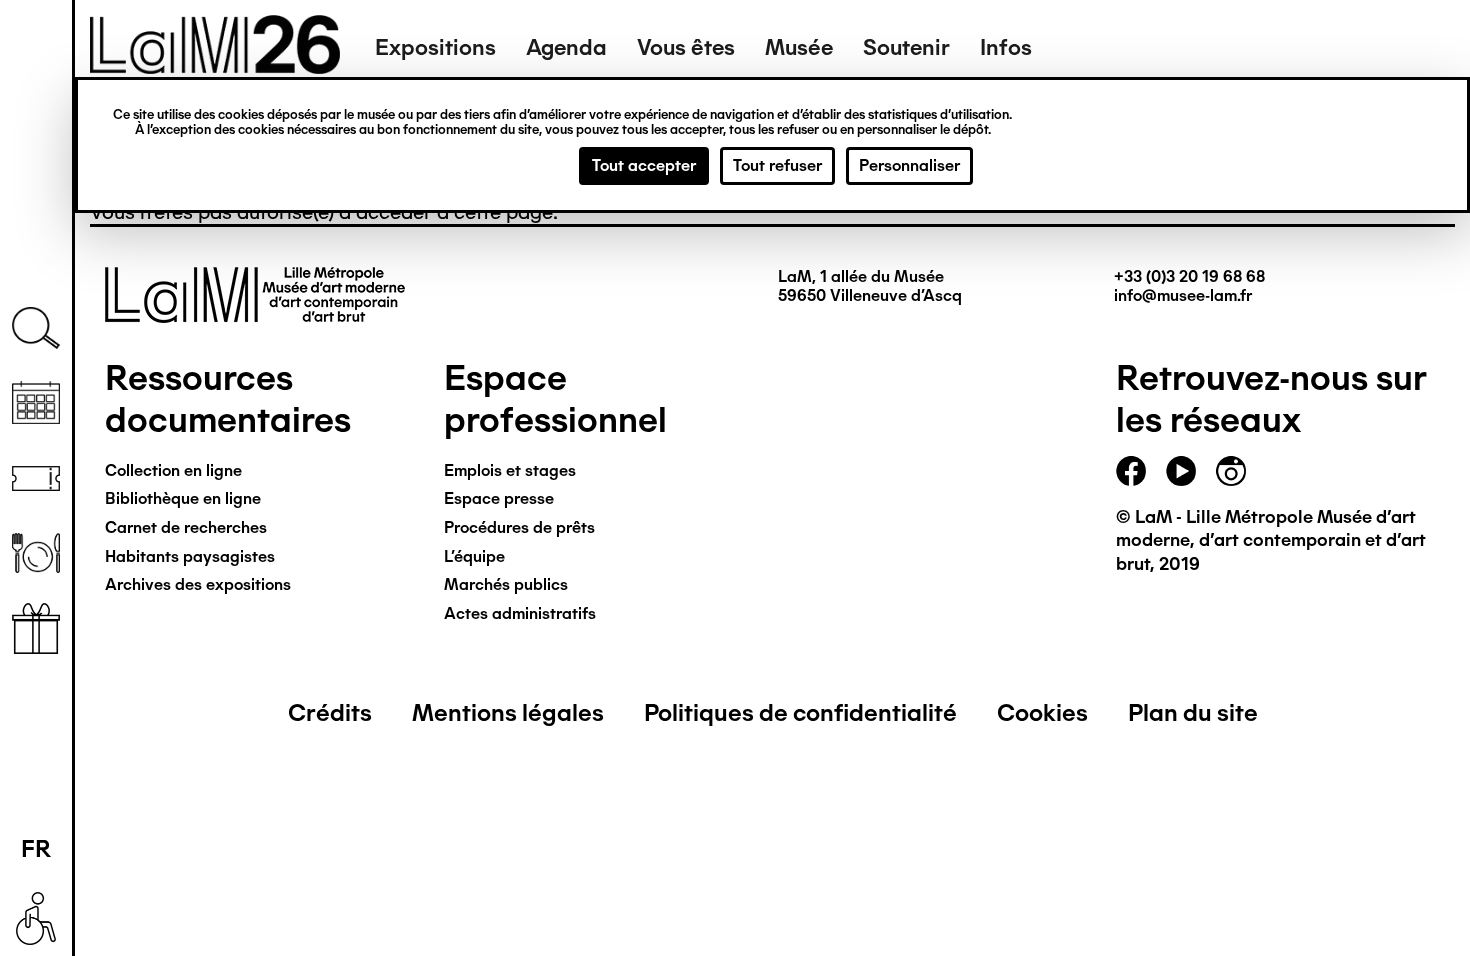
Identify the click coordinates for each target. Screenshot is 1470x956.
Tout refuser (777, 165)
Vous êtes (686, 47)
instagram (1231, 471)
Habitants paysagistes (190, 556)
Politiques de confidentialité (800, 712)
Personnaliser (909, 165)
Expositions (435, 47)
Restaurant (36, 553)
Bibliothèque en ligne (183, 498)
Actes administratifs (520, 613)
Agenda (566, 47)
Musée (799, 47)
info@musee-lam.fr (1183, 295)
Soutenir (906, 47)
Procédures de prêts (519, 527)
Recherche (36, 328)
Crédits (330, 712)
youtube (1181, 471)
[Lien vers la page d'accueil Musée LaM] (215, 67)
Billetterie (36, 478)
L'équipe (474, 556)
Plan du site (1193, 712)
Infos (1006, 47)
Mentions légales (508, 712)
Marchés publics (506, 584)
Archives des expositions (198, 584)
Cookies (1042, 712)
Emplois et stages (510, 470)
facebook (1131, 471)
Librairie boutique (36, 628)
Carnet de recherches (186, 527)
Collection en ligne (173, 470)
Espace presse (499, 498)
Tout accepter (644, 165)
